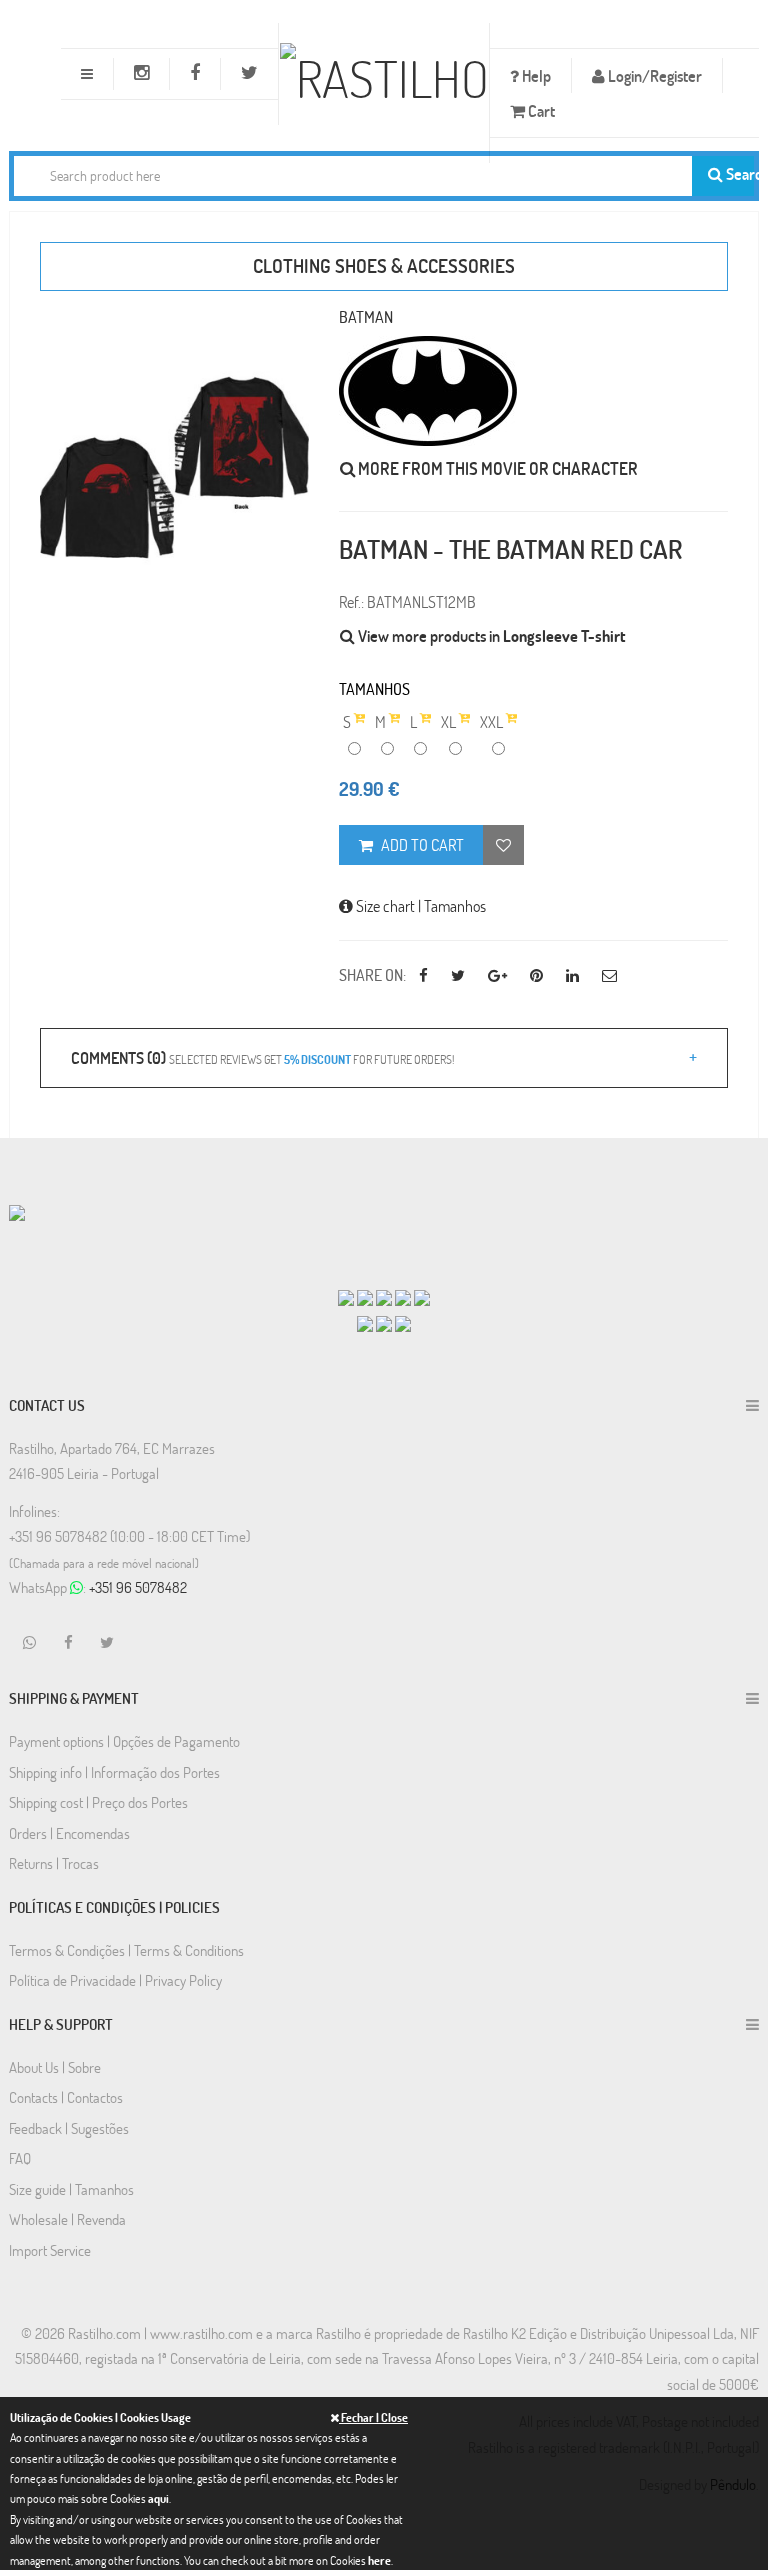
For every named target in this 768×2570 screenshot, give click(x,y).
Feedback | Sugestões (69, 2128)
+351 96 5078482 (138, 1587)
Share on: (372, 974)
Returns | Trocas (54, 1863)
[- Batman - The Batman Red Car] (174, 467)
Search (738, 173)
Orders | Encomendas (69, 1833)
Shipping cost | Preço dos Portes (98, 1802)
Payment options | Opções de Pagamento (124, 1741)
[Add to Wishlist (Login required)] (503, 845)
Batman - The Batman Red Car (511, 549)
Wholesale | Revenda (67, 2219)
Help (535, 75)
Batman (366, 316)
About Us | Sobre (55, 2067)
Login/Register (653, 75)
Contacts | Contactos (66, 2097)
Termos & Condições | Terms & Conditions (126, 1950)
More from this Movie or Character (496, 468)
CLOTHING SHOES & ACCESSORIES (384, 265)
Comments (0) (262, 1057)
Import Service (50, 2250)
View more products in (490, 635)
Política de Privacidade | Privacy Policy (115, 1980)
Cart (540, 110)
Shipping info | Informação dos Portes (114, 1772)
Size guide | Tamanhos (71, 2189)
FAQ (20, 2158)
